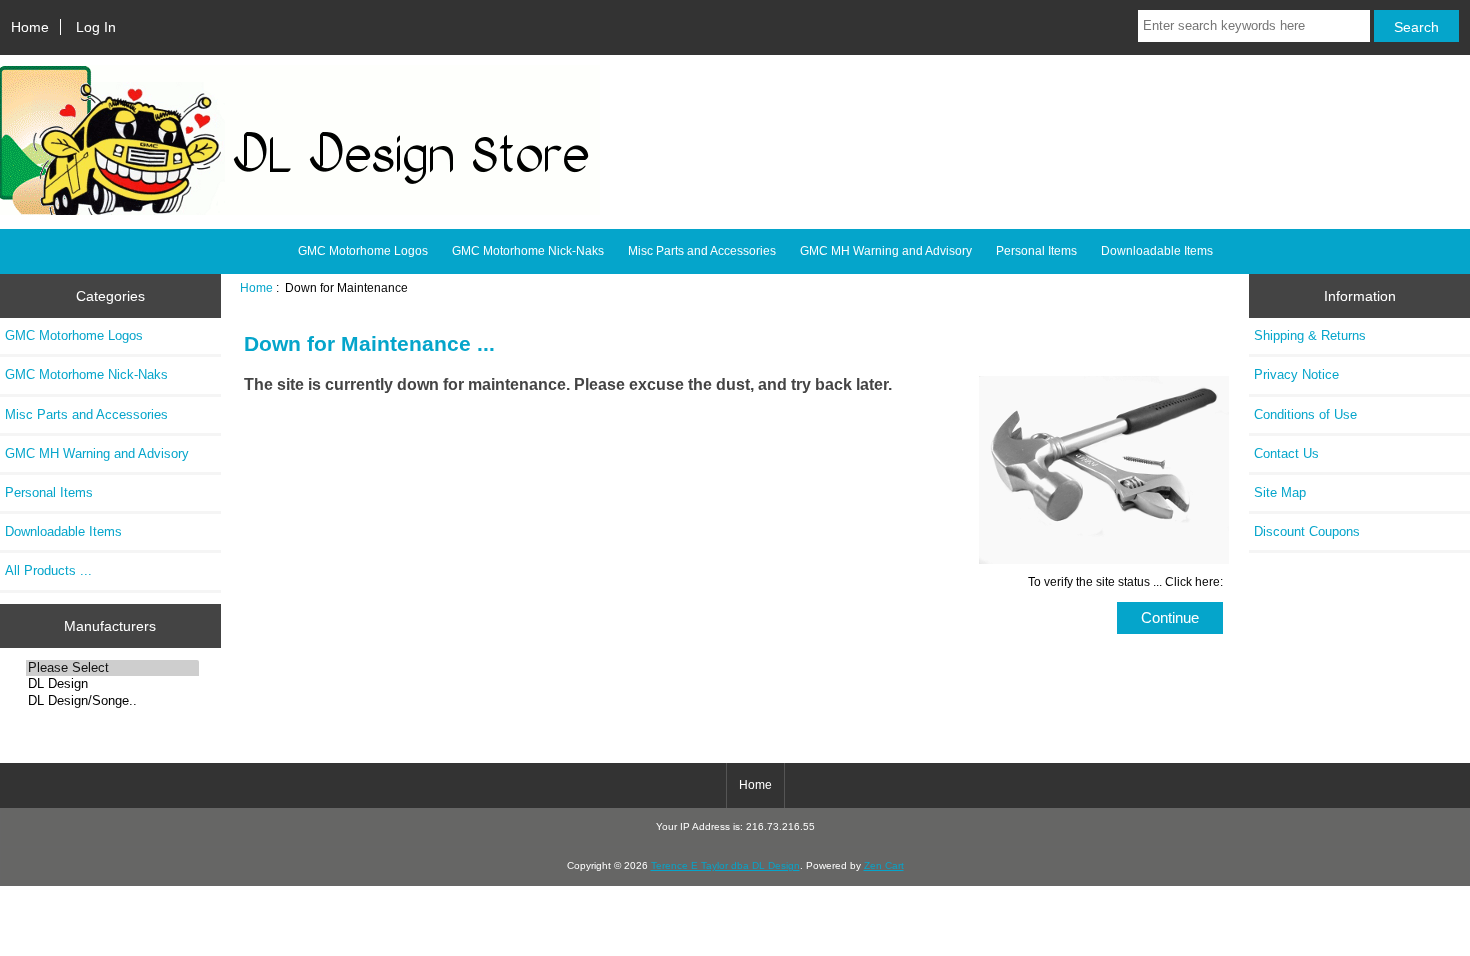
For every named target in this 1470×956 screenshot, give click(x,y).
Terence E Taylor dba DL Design (725, 865)
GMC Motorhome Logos (363, 251)
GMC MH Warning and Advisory (886, 251)
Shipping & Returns (1310, 335)
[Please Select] (112, 668)
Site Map (1280, 492)
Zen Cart (884, 865)
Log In (96, 27)
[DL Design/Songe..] (112, 701)
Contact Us (1286, 453)
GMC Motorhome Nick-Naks (528, 251)
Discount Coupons (1307, 531)
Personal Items (1036, 251)
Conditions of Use (1305, 414)
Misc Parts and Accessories (702, 251)
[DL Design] (112, 684)
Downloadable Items (1157, 251)
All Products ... (48, 570)
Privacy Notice (1296, 374)
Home (30, 27)
